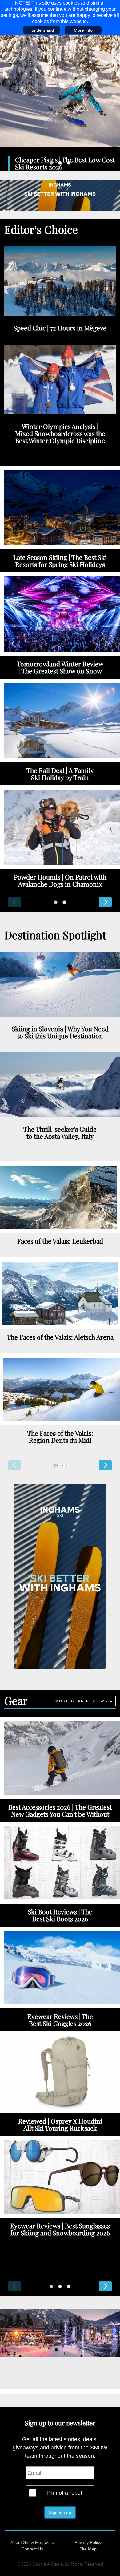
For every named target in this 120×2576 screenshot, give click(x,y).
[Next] (105, 902)
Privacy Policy (88, 2542)
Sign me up (60, 2513)
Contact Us (32, 2549)
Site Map (88, 2549)
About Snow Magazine (32, 2542)
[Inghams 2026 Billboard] (60, 195)
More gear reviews (82, 1701)
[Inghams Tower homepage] (60, 1576)
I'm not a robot (65, 2493)
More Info (83, 30)
